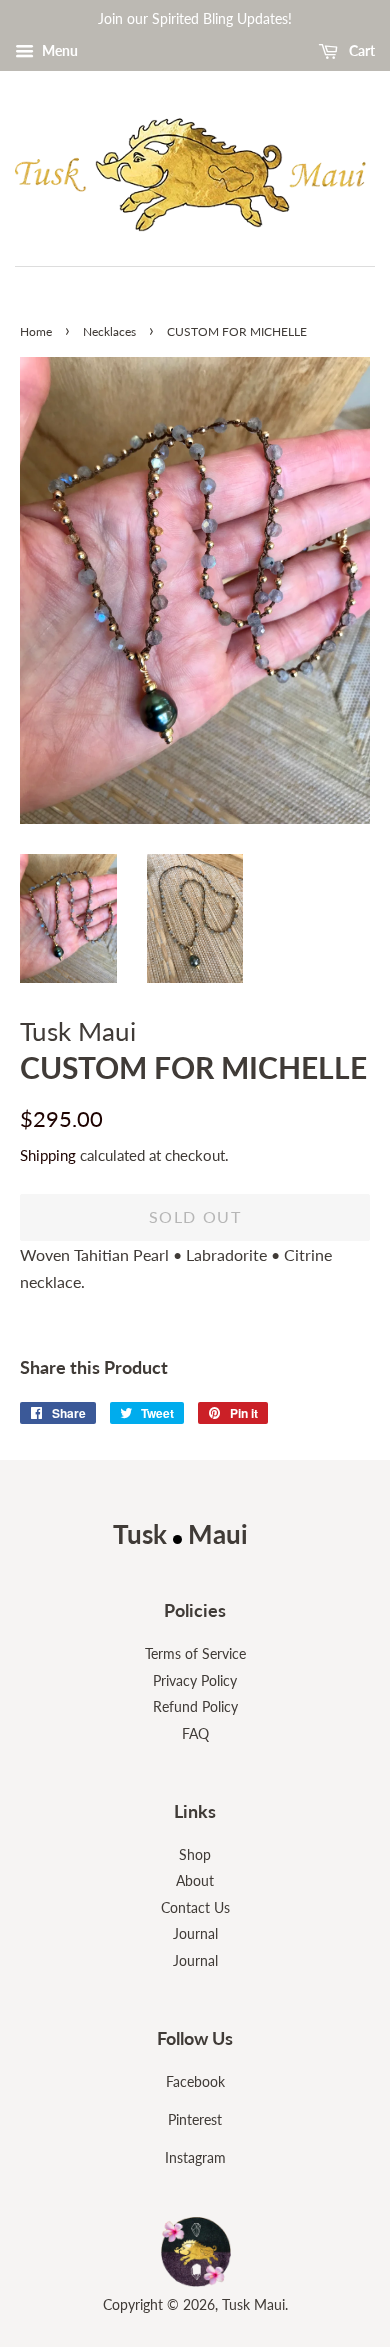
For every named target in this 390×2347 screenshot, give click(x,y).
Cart (360, 50)
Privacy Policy (195, 1681)
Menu (58, 50)
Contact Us (195, 1908)
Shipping (48, 1155)
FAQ (195, 1734)
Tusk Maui (253, 2305)
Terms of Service (195, 1654)
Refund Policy (195, 1707)
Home (36, 331)
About (195, 1881)
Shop (195, 1855)
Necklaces (109, 331)
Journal (195, 1934)
